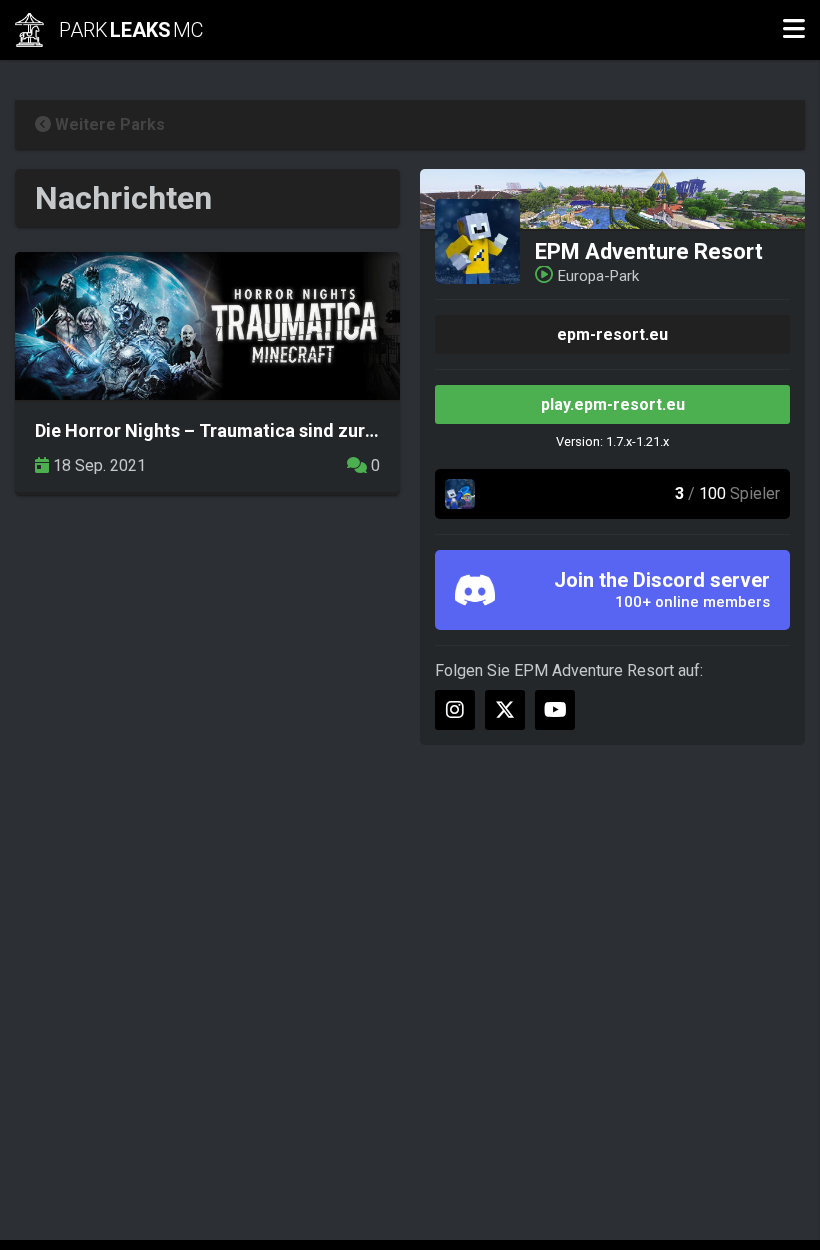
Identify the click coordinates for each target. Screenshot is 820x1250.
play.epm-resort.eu (613, 404)
